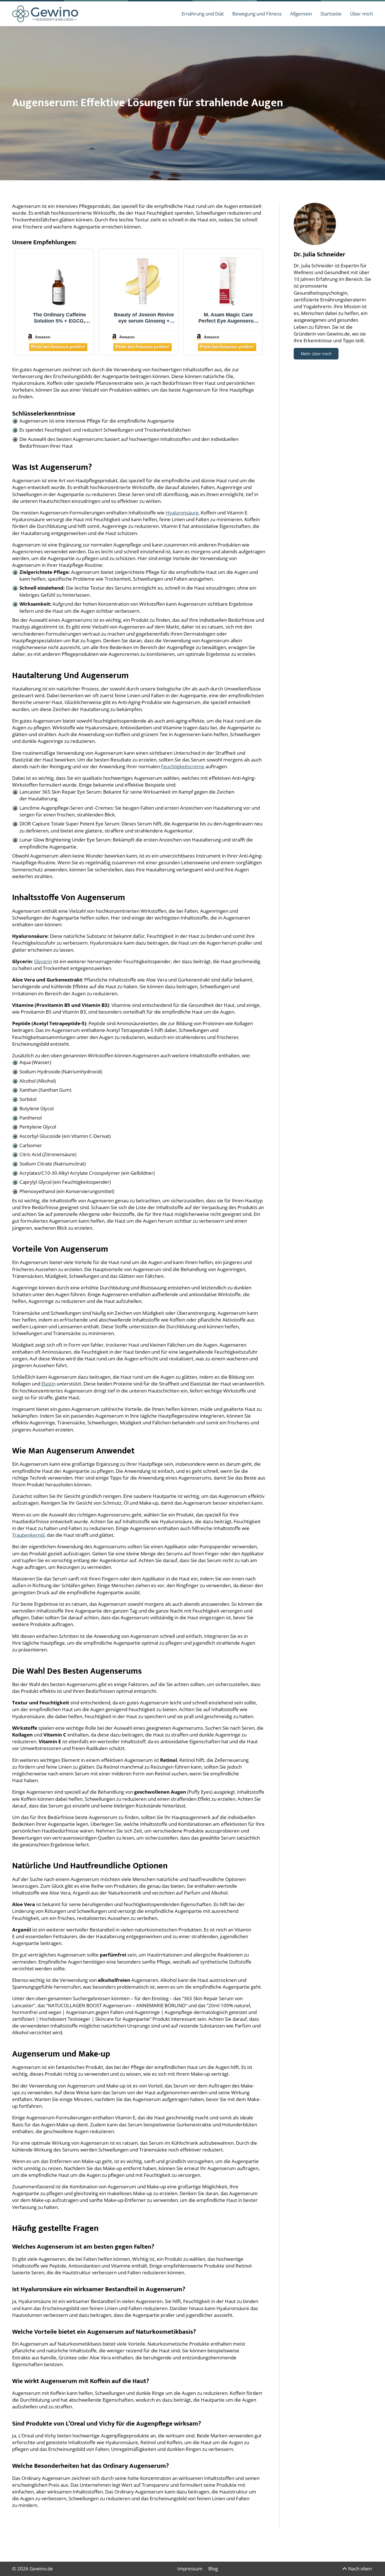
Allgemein (301, 14)
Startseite (331, 14)
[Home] (45, 13)
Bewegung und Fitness (257, 14)
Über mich (361, 14)
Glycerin (43, 961)
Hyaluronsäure (182, 513)
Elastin (48, 1384)
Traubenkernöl (28, 1535)
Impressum (190, 2569)
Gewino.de (41, 2569)
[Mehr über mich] (315, 224)
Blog (213, 2569)
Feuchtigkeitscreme (183, 766)
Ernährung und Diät (203, 14)
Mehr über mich (316, 354)
